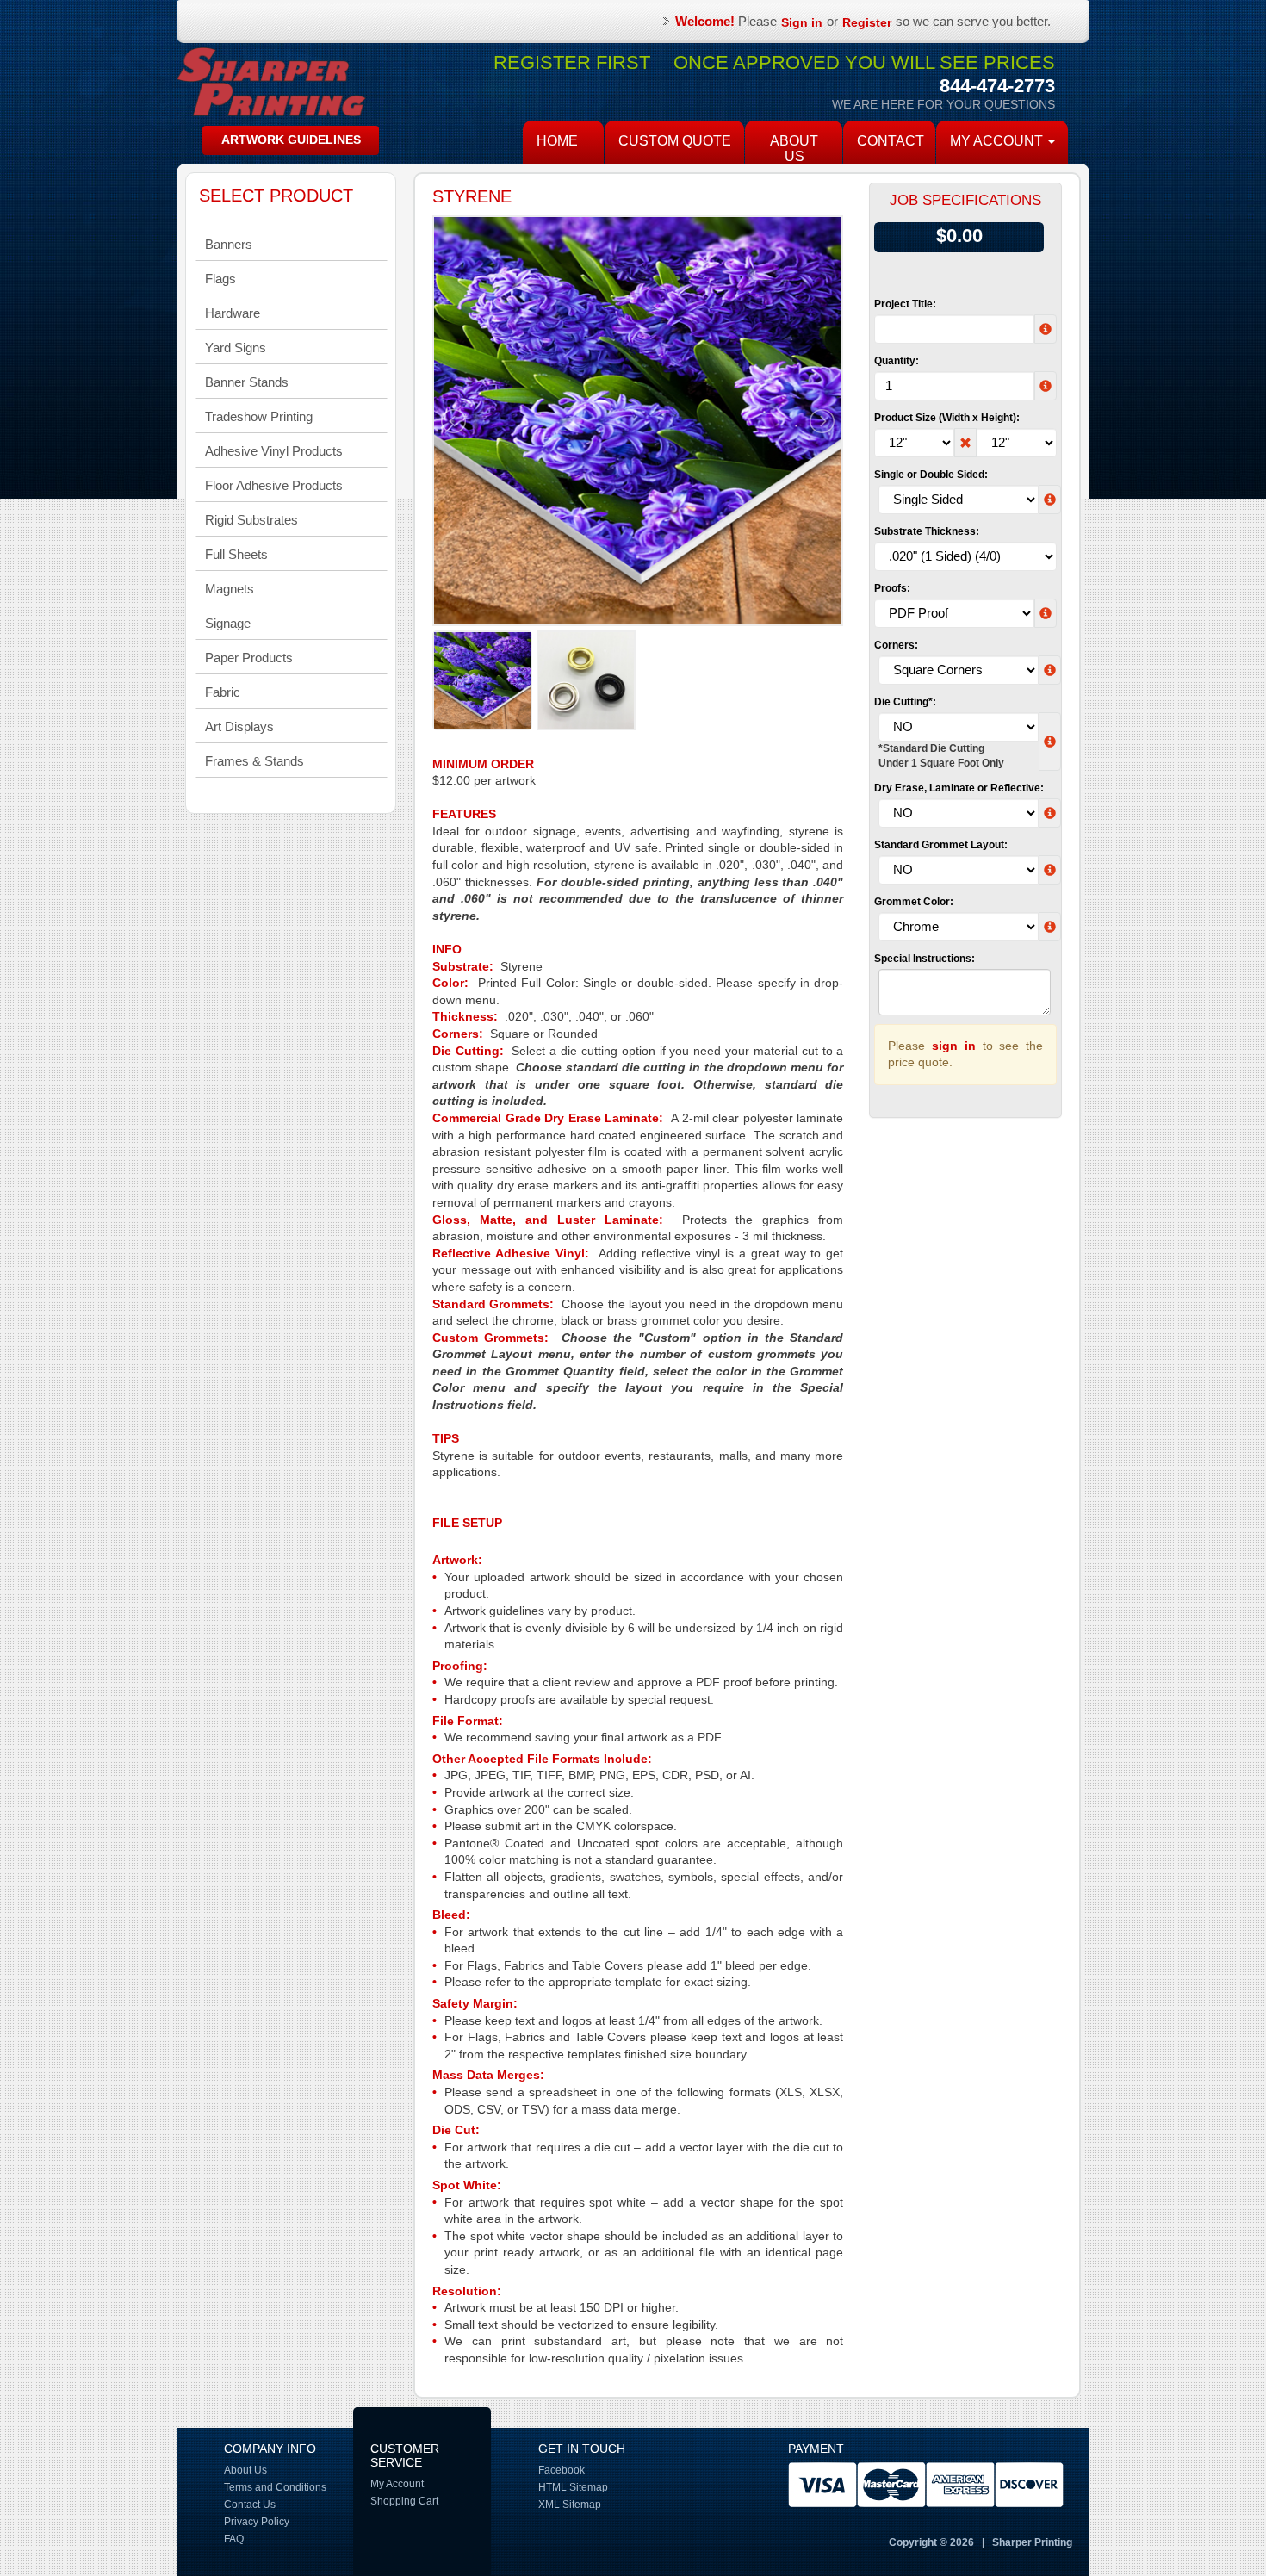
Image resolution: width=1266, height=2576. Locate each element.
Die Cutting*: (905, 702)
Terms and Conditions (275, 2487)
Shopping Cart (404, 2501)
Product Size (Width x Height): (947, 418)
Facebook (562, 2470)
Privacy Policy (257, 2522)
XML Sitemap (570, 2505)
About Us (794, 149)
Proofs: (892, 588)
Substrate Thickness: (927, 531)
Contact (891, 141)
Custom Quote (675, 141)
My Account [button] (998, 141)
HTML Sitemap (573, 2487)
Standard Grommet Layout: (941, 845)
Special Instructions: (925, 959)
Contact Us (250, 2505)
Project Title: (905, 304)
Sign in (802, 22)
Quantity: (897, 361)
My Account (397, 2484)
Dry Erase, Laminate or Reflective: (959, 788)
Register (867, 22)
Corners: (896, 645)
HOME (557, 141)
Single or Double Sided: (931, 475)
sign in (954, 1046)
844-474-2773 (997, 86)
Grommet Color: (914, 902)
